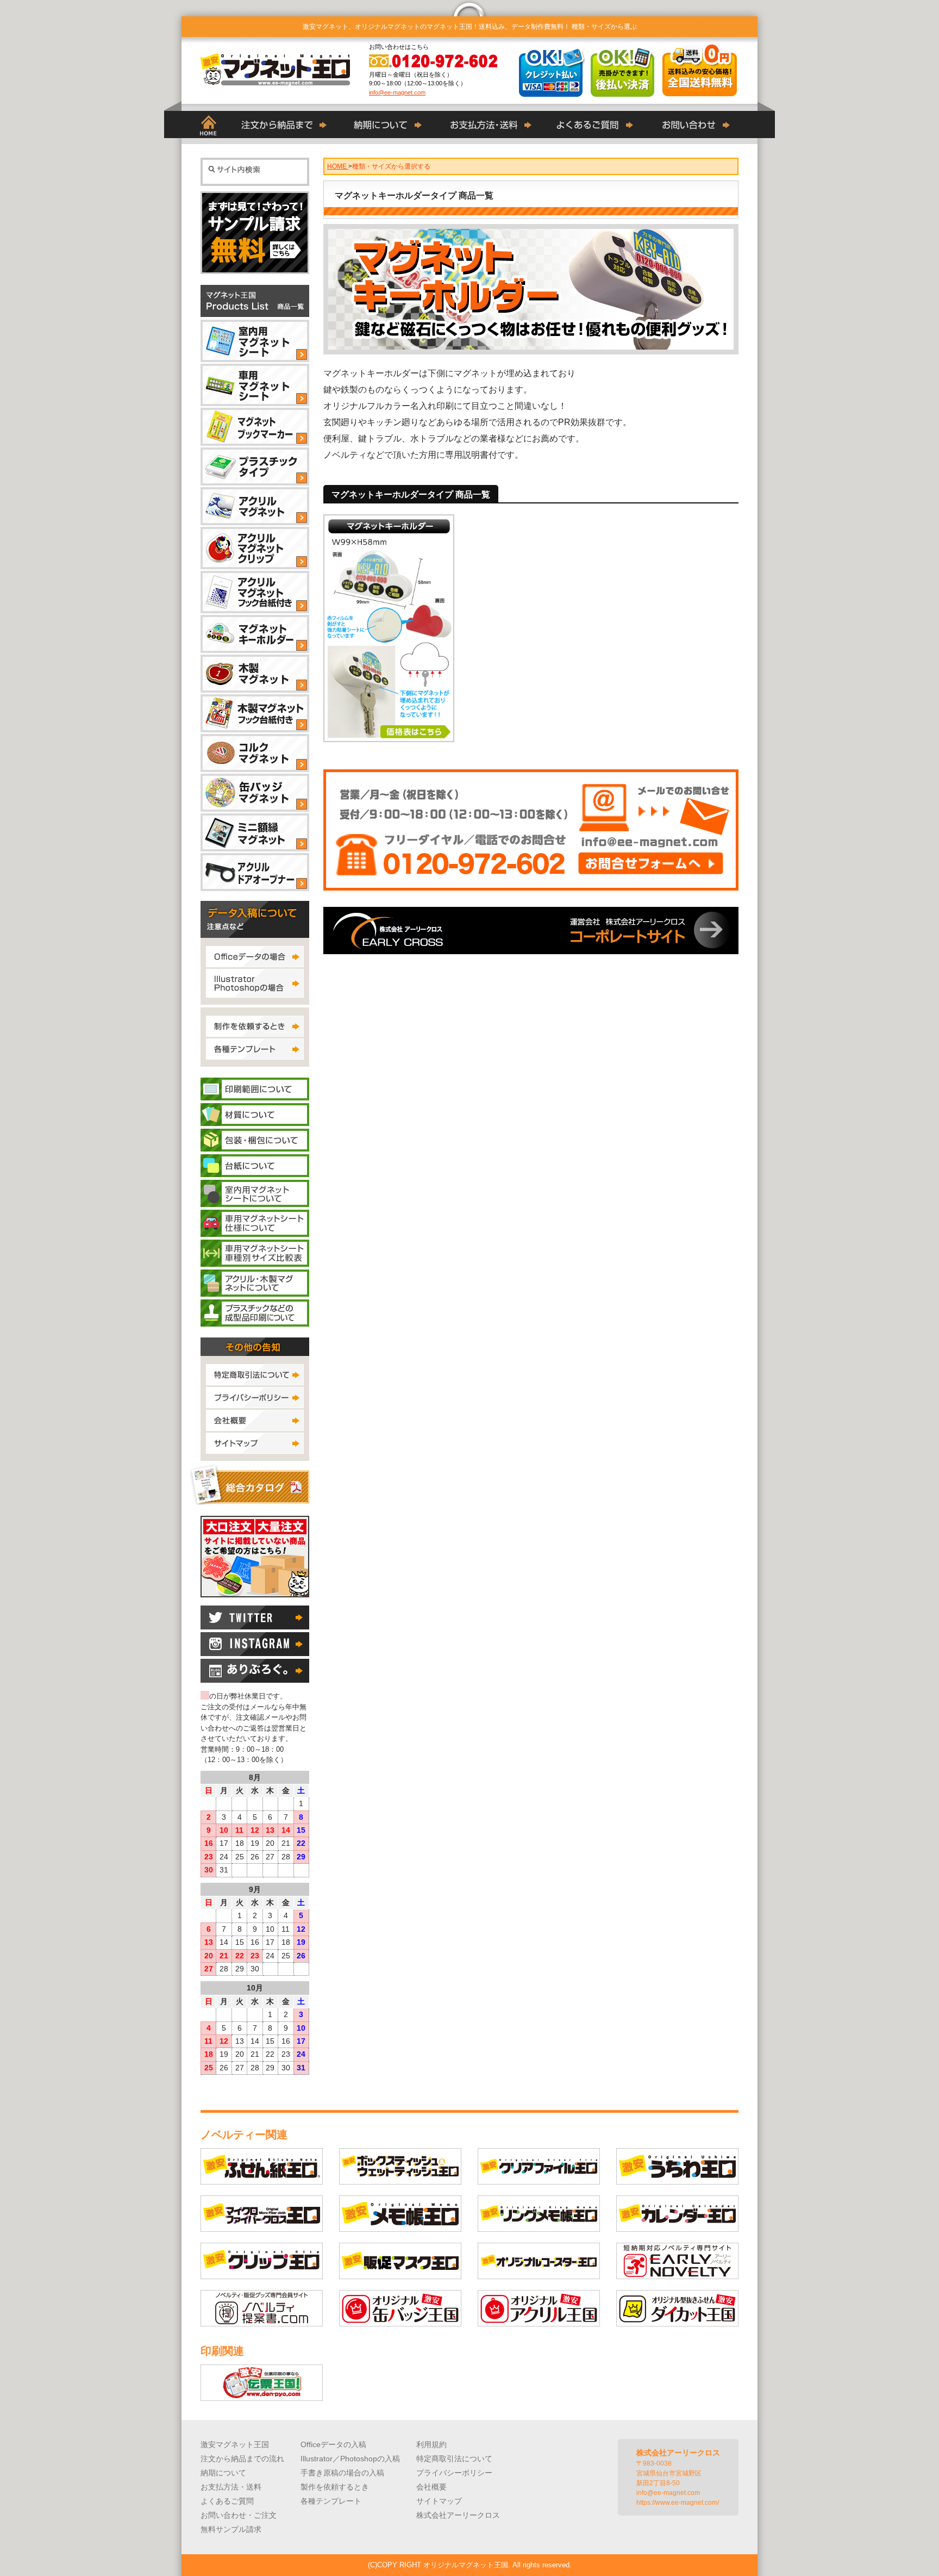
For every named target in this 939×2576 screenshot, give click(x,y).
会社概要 (431, 2487)
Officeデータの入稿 (333, 2444)
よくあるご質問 (227, 2501)
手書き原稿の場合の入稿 (342, 2473)
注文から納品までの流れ (242, 2459)
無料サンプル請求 (231, 2529)
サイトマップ (439, 2501)
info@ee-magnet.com (397, 92)
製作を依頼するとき (335, 2487)
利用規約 (431, 2444)
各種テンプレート (331, 2501)
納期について (223, 2473)
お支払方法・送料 (231, 2487)
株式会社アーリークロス (458, 2515)
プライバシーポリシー (454, 2473)
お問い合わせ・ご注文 (239, 2515)
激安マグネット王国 (235, 2444)
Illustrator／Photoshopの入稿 (350, 2459)
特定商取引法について (454, 2459)
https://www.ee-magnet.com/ (678, 2503)
